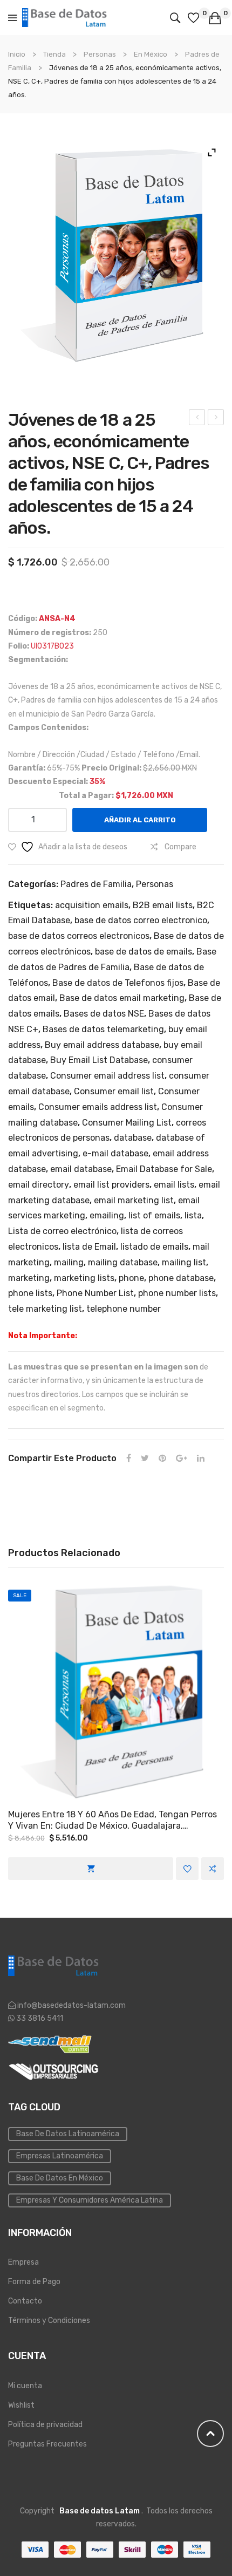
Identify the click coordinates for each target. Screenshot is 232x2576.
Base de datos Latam (100, 2511)
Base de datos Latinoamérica (68, 2134)
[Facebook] (129, 1459)
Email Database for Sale (164, 1169)
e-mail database (115, 1153)
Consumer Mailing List (127, 1123)
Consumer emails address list (98, 1107)
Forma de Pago (34, 2282)
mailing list (184, 1262)
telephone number (124, 1309)
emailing (107, 1215)
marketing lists (84, 1278)
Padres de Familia (96, 884)
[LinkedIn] (201, 1459)
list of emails (154, 1215)
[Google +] (182, 1459)
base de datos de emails (144, 952)
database (133, 1138)
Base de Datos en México (60, 2178)
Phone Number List (95, 1293)
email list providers (111, 1185)
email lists (174, 1185)
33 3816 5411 (39, 2018)
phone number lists (177, 1293)
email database (81, 1169)
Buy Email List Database (99, 1060)
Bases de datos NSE (104, 1014)
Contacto (25, 2301)
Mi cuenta (25, 2386)
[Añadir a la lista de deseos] (187, 1869)
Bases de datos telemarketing (103, 1029)
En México (151, 54)
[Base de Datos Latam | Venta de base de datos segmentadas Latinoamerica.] (65, 17)
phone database (181, 1278)
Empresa (23, 2262)
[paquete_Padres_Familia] (116, 256)
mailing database (123, 1262)
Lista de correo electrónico (62, 1231)
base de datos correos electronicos (79, 936)
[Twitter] (145, 1459)
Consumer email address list (107, 1076)
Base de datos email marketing (122, 998)
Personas (100, 54)
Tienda (54, 54)
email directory (39, 1185)
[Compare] (213, 1869)
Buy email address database (102, 1045)
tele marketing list (45, 1309)
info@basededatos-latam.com (71, 2005)
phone (131, 1278)
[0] (195, 18)
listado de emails (154, 1247)
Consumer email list (114, 1091)
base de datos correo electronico (141, 920)
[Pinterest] (162, 1459)
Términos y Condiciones (49, 2321)
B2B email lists (163, 905)
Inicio (17, 54)
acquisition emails (92, 905)
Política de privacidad (45, 2425)
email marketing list (134, 1200)
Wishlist (21, 2405)
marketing (29, 1278)
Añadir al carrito (140, 820)
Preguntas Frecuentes (47, 2444)
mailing (69, 1262)
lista (193, 1215)
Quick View (116, 1692)
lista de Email (89, 1247)
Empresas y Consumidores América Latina (90, 2200)
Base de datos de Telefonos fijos (118, 983)
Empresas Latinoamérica (60, 2156)
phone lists (30, 1293)
